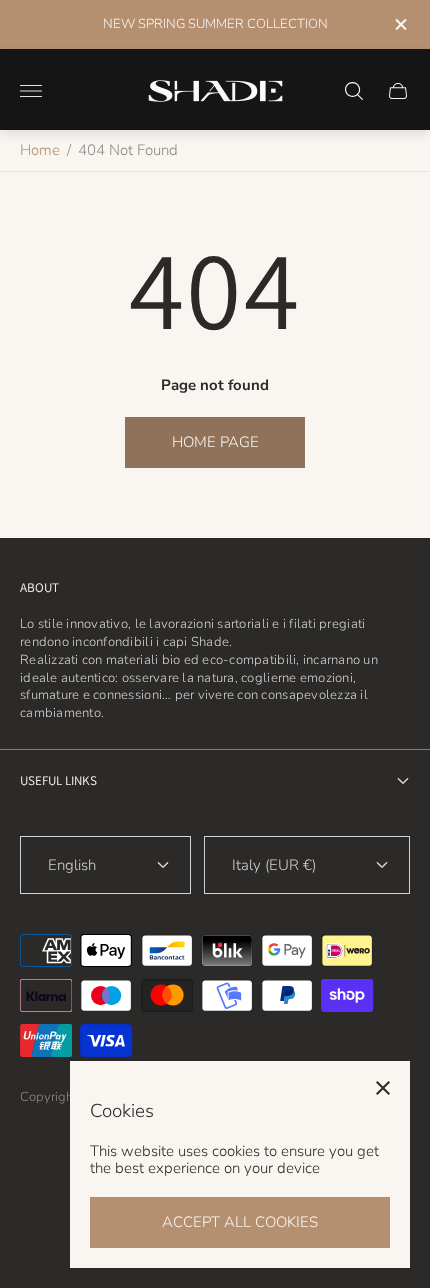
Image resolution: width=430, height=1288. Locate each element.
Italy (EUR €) (274, 865)
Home (40, 150)
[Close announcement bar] (399, 24)
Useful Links (58, 780)
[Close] (383, 1088)
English (72, 865)
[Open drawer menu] (31, 91)
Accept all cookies (240, 1222)
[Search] (354, 91)
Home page (215, 442)
